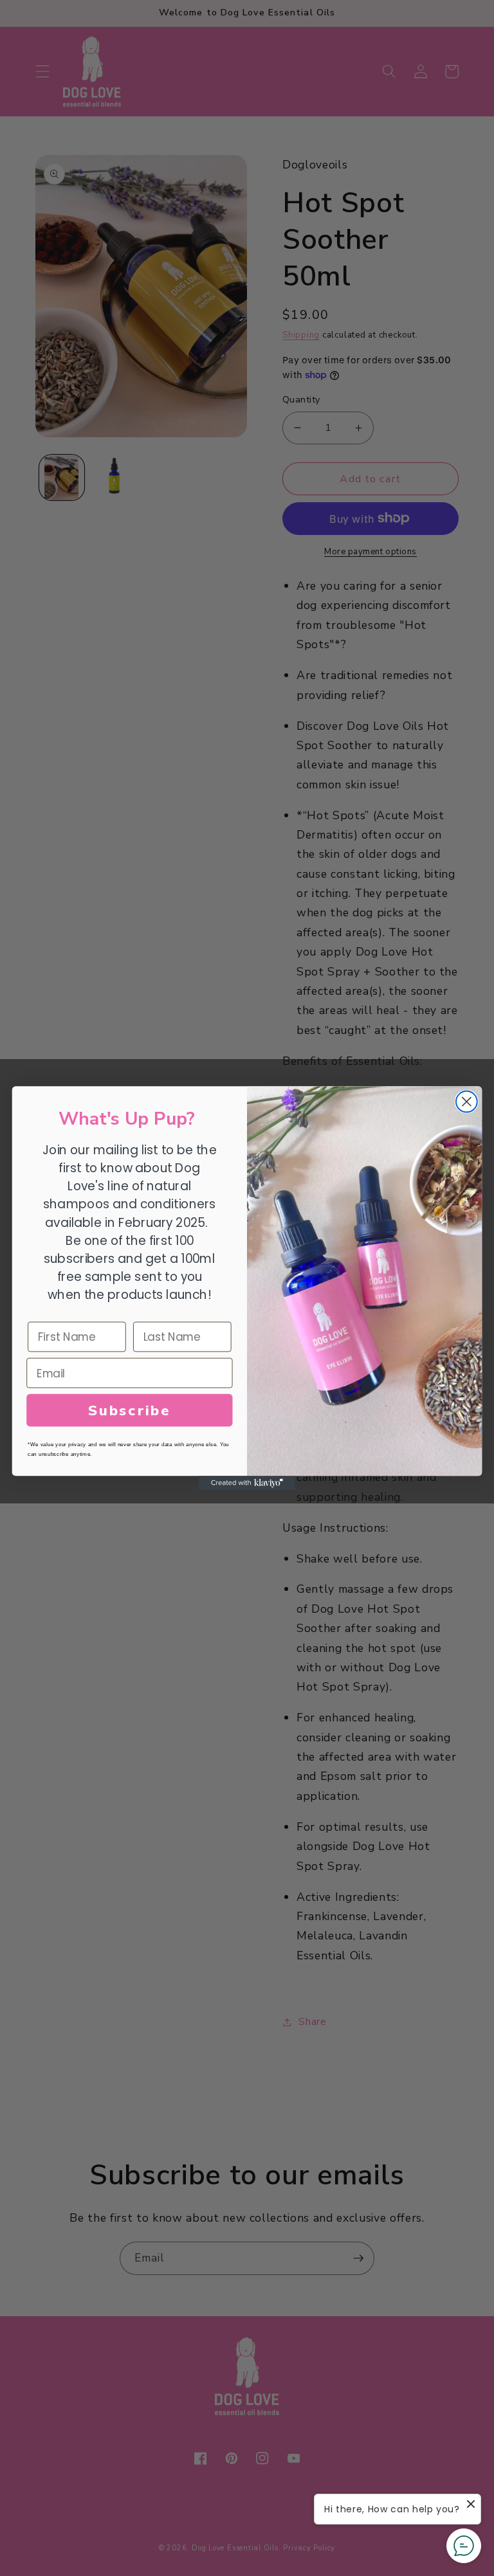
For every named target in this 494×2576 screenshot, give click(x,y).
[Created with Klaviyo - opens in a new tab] (247, 1483)
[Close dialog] (467, 1101)
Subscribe (130, 1410)
